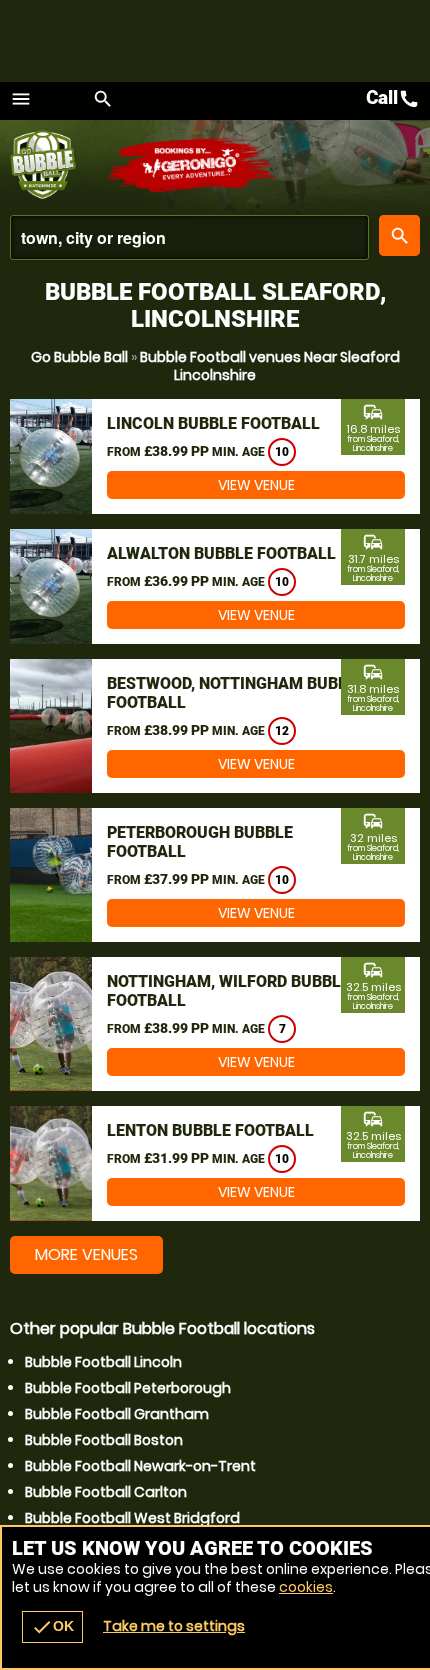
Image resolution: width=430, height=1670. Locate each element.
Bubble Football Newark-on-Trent (140, 1466)
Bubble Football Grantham (117, 1414)
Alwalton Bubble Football (221, 553)
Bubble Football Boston (104, 1440)
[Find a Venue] (189, 237)
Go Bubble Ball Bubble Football (57, 165)
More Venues (86, 1254)
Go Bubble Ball (79, 357)
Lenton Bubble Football (210, 1130)
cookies (306, 1587)
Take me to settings (174, 1626)
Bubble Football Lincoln (103, 1362)
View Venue (256, 485)
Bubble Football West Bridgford (132, 1518)
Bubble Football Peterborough (128, 1388)
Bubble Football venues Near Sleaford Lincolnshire (270, 366)
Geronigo (192, 165)
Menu (21, 99)
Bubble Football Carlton (106, 1492)
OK (52, 1627)
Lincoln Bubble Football (213, 423)
